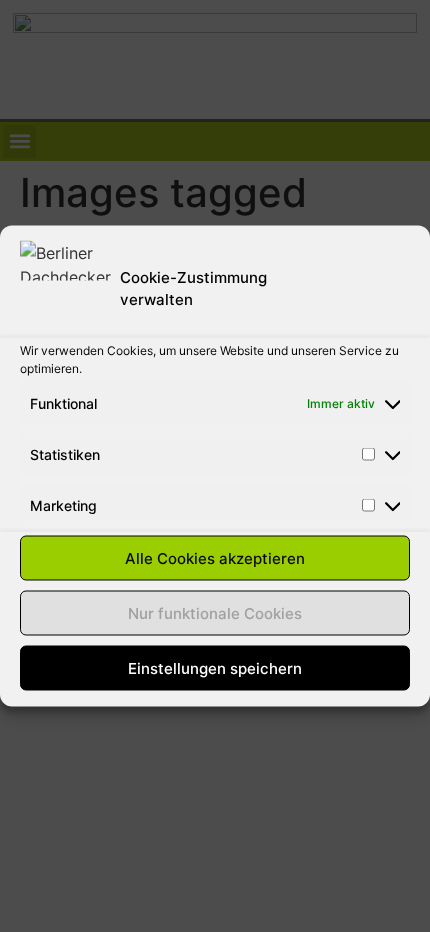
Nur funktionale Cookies (215, 612)
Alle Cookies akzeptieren (215, 557)
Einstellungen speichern (215, 667)
